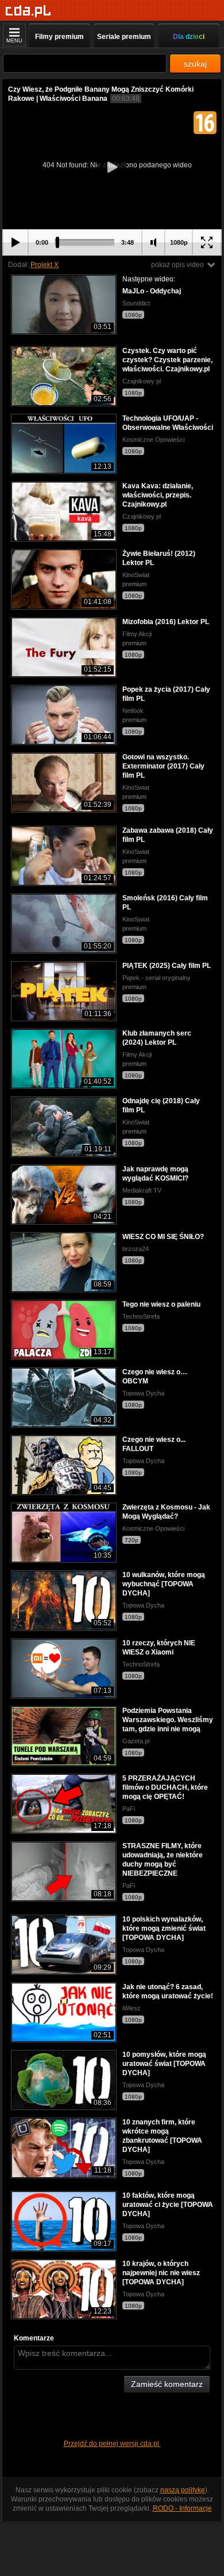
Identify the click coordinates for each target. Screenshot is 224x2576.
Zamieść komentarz (167, 2384)
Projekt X (45, 265)
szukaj (195, 64)
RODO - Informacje (182, 2508)
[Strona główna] (28, 11)
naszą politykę (183, 2490)
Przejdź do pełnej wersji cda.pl (112, 2444)
